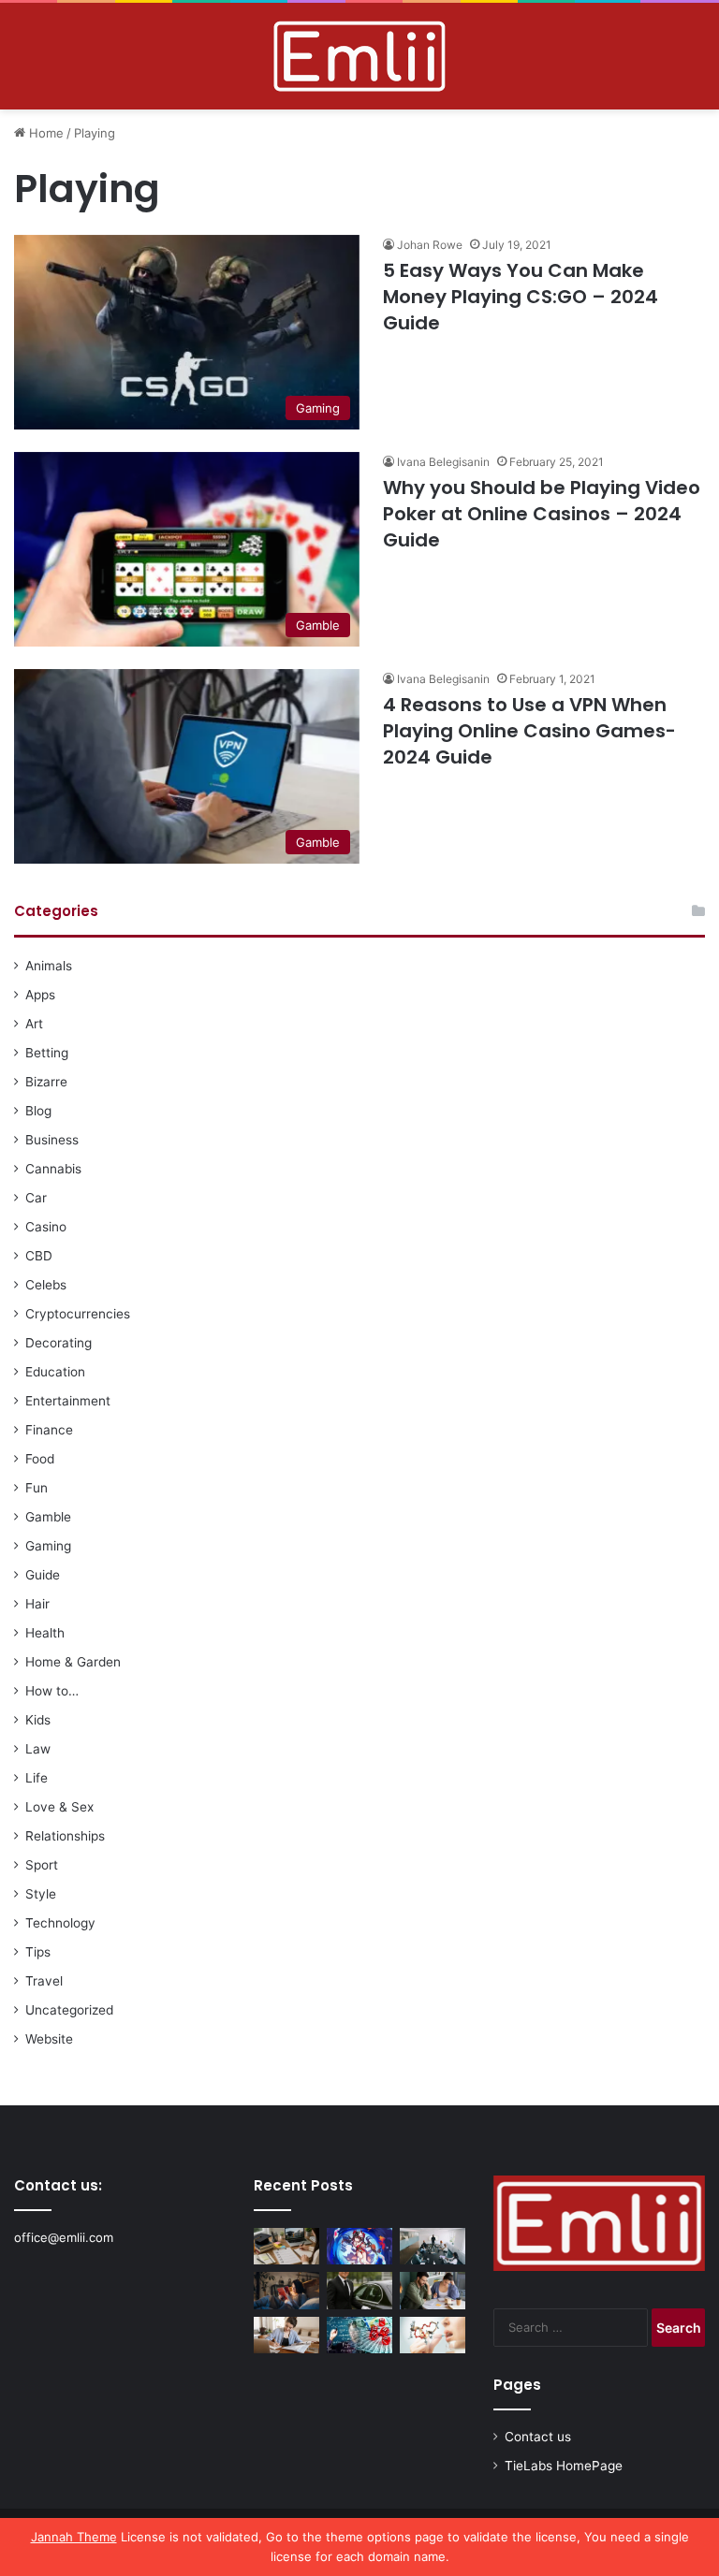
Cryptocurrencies (78, 1314)
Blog (38, 1111)
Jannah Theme (74, 2537)
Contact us (538, 2437)
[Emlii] (359, 56)
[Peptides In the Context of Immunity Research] (433, 2335)
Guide (43, 1575)
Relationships (65, 1836)
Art (34, 1024)
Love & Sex (59, 1807)
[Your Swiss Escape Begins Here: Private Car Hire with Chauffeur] (359, 2290)
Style (41, 1894)
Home (44, 133)
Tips (38, 1952)
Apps (40, 995)
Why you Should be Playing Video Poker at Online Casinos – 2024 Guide (542, 514)
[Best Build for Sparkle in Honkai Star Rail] (359, 2246)
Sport (42, 1865)
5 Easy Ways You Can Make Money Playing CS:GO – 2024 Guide (521, 297)
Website (49, 2039)
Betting (47, 1053)
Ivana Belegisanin (443, 462)
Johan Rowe (430, 245)
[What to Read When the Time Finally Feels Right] (286, 2290)
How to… (52, 1691)
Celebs (46, 1285)
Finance (49, 1430)
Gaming (48, 1546)
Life (37, 1778)
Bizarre (46, 1082)
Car (36, 1198)
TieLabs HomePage (564, 2466)
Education (55, 1372)
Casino (46, 1227)
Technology (60, 1923)
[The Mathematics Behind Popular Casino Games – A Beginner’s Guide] (359, 2335)
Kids (38, 1720)
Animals (49, 966)
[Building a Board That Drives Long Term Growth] (433, 2246)
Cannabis (53, 1169)
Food (40, 1459)
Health (45, 1633)
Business (52, 1140)
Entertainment (68, 1401)
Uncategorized (69, 2010)
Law (38, 1749)
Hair (37, 1604)
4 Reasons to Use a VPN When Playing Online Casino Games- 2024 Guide (529, 731)
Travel (44, 1981)
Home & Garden (73, 1662)
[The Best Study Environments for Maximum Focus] (286, 2335)
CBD (39, 1256)
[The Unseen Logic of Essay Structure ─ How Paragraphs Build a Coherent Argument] (433, 2290)
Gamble (48, 1517)
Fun (37, 1488)
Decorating (59, 1343)
